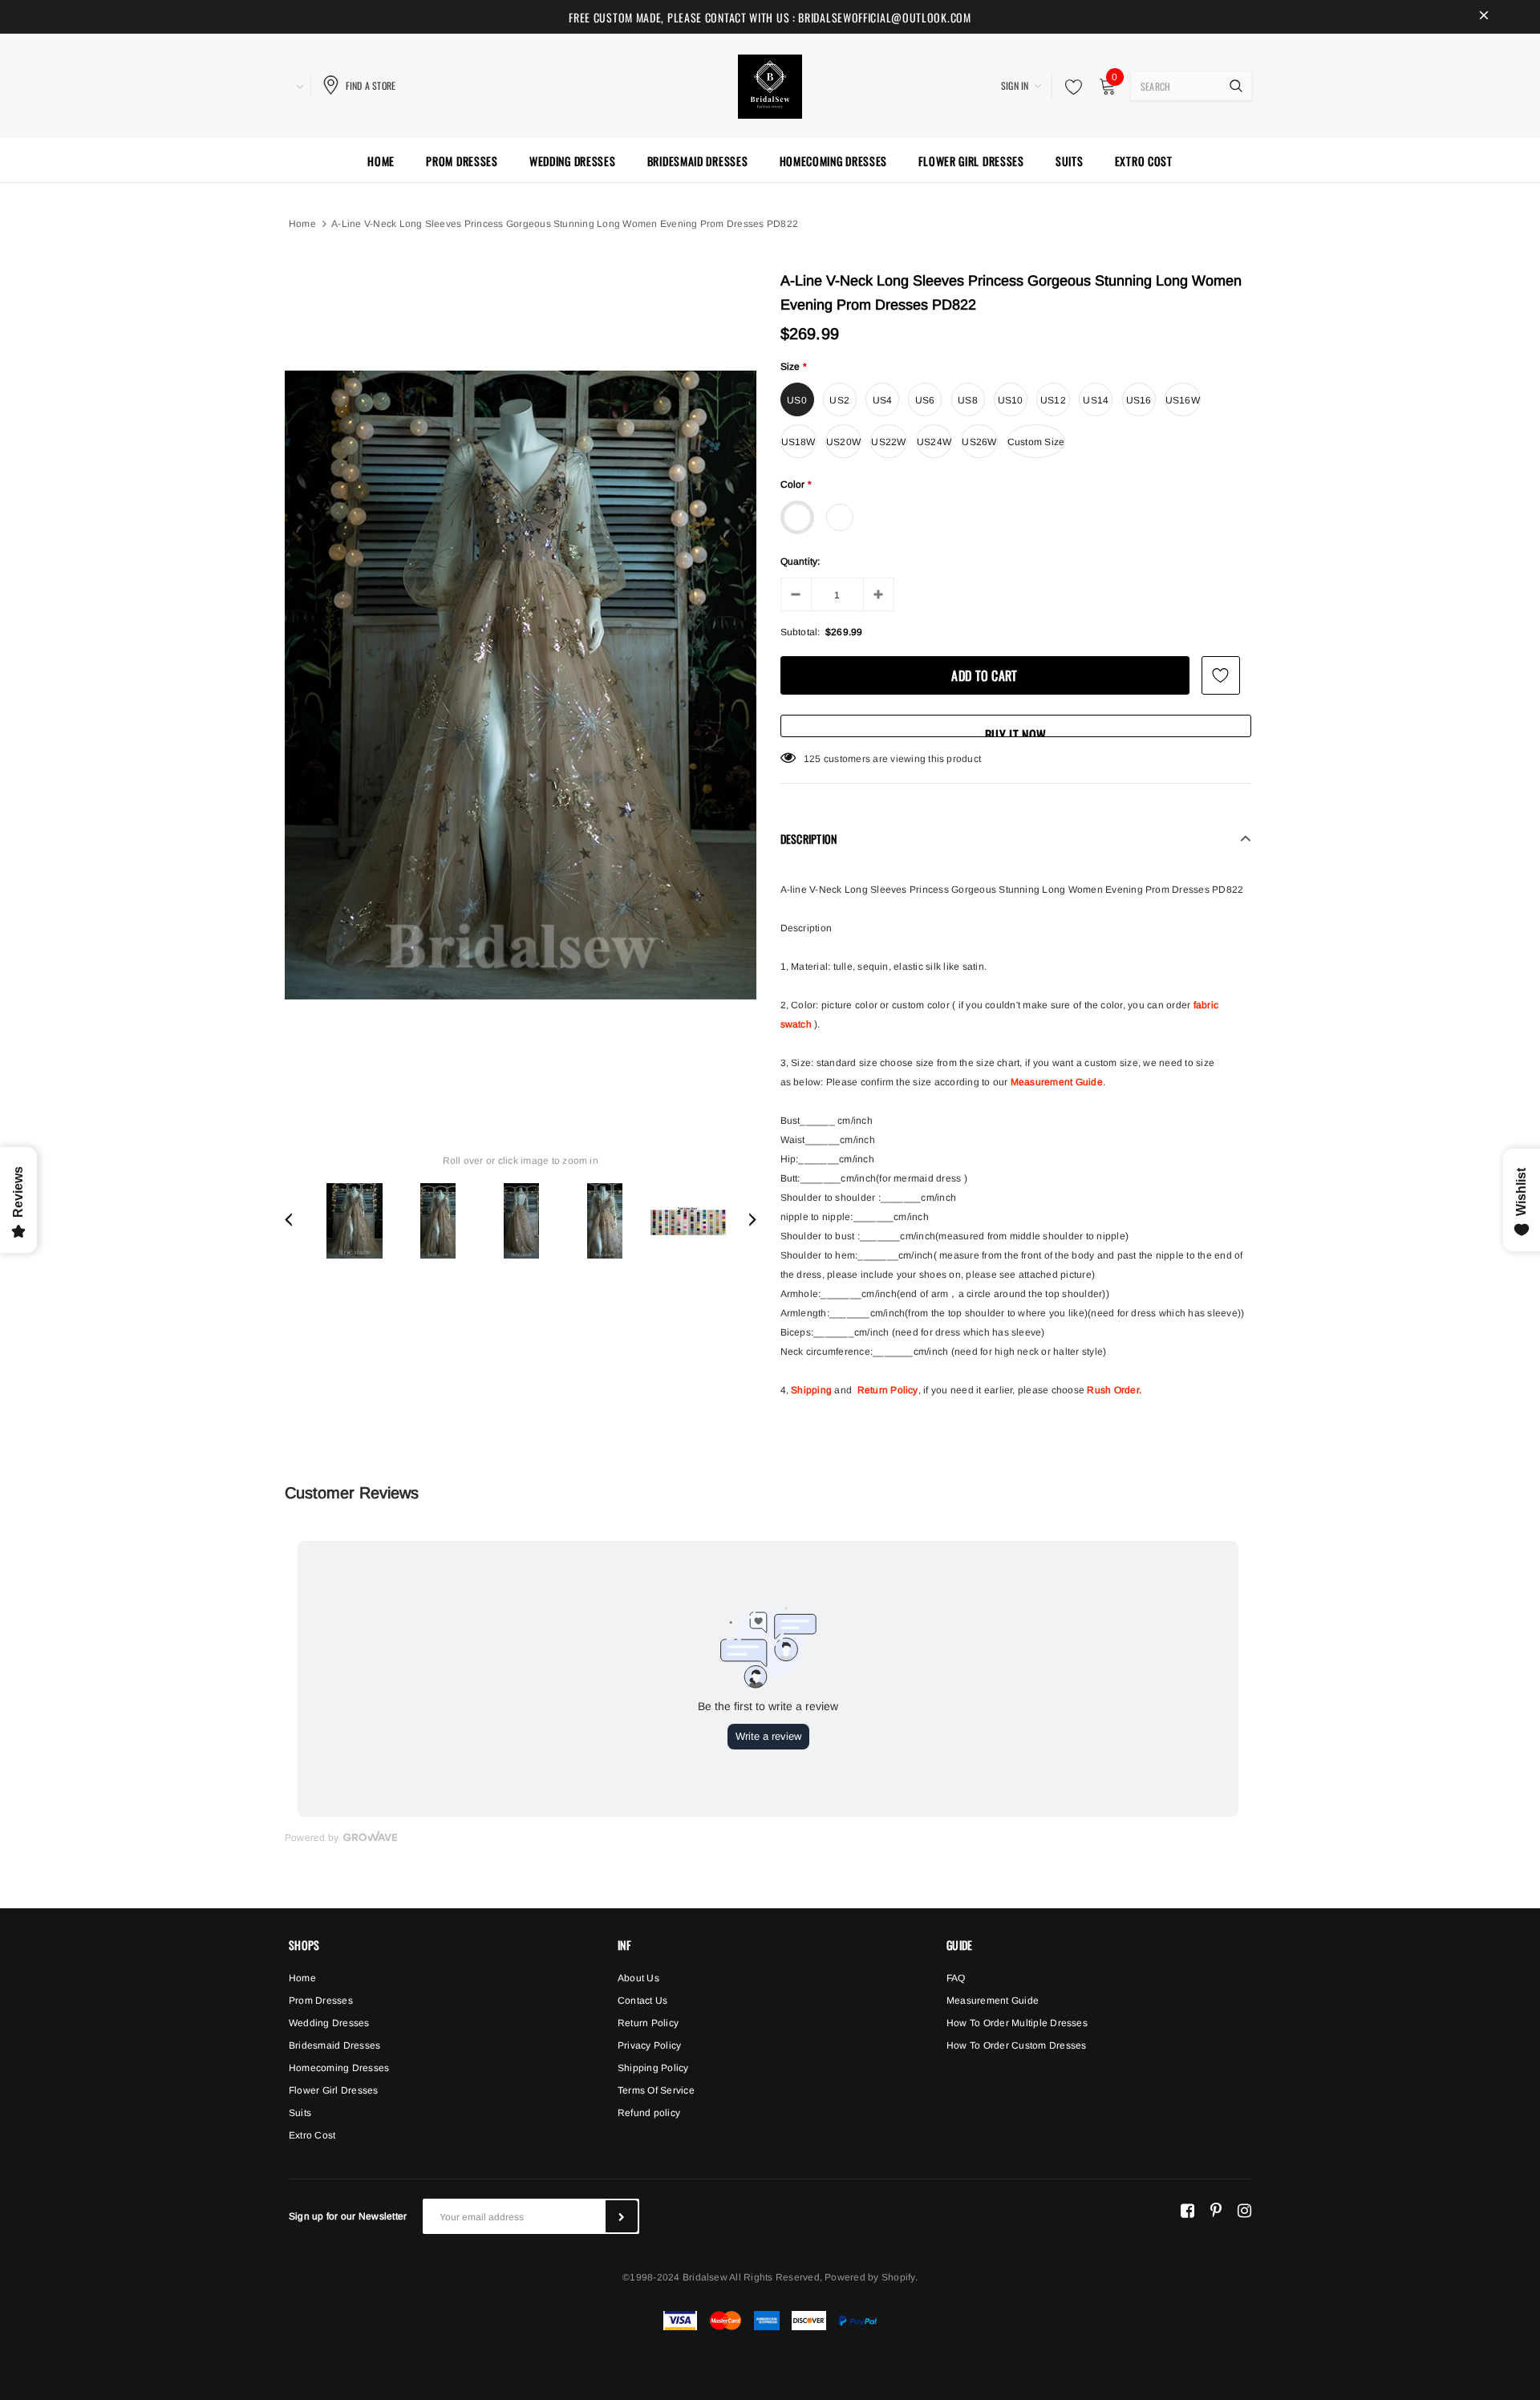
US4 (883, 400)
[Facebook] (1187, 2210)
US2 (839, 400)
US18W (798, 442)
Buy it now (1015, 731)
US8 (968, 400)
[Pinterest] (1216, 2210)
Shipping (811, 1390)
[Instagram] (1244, 2210)
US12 (1053, 400)
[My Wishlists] (1069, 87)
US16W (1183, 400)
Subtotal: (800, 632)
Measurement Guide (1057, 1082)
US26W (979, 442)
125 (813, 759)
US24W (934, 442)
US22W (888, 442)
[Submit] (622, 2216)
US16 (1139, 400)
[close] (1484, 17)
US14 (1096, 400)
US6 (925, 400)
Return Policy (888, 1390)
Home (302, 224)
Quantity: (800, 561)
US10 (1011, 400)
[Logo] (770, 84)
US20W (843, 442)
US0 (797, 400)
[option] (521, 685)
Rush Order (1112, 1390)
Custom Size (1036, 442)
